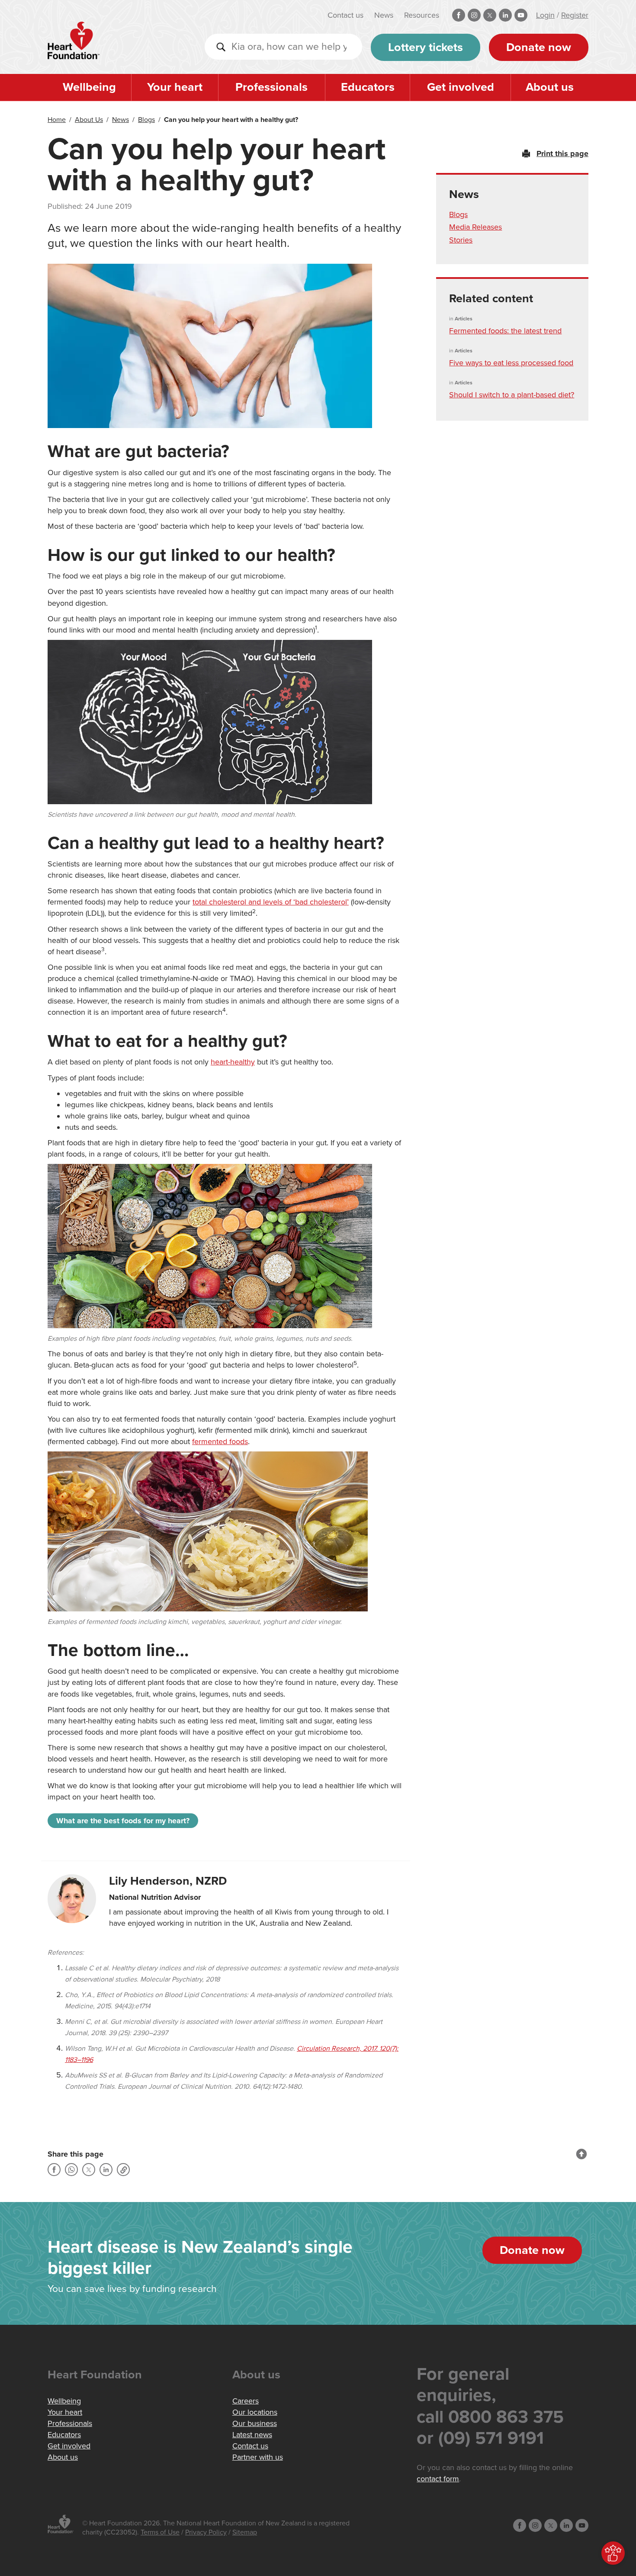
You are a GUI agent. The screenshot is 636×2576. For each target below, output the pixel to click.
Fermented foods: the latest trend (505, 331)
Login (545, 15)
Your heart (175, 87)
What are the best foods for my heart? (123, 1821)
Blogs (146, 120)
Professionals (271, 87)
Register (575, 15)
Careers (246, 2401)
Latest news (252, 2435)
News (384, 15)
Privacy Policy (206, 2532)
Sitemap (245, 2532)
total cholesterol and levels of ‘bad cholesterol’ (271, 902)
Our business (255, 2423)
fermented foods (220, 1441)
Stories (461, 240)
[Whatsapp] (71, 2170)
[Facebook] (54, 2170)
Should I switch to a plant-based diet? (512, 395)
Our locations (255, 2412)
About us (550, 87)
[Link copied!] (123, 2170)
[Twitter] (89, 2170)
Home (57, 120)
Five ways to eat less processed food (511, 363)
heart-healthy (233, 1062)
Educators (368, 87)
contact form (438, 2479)
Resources (422, 15)
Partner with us (258, 2457)
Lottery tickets (426, 47)
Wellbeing (89, 87)
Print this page (562, 153)
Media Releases (475, 227)
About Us (89, 120)
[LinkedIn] (106, 2170)
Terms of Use (160, 2532)
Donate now (539, 47)
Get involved (461, 87)
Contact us (345, 15)
